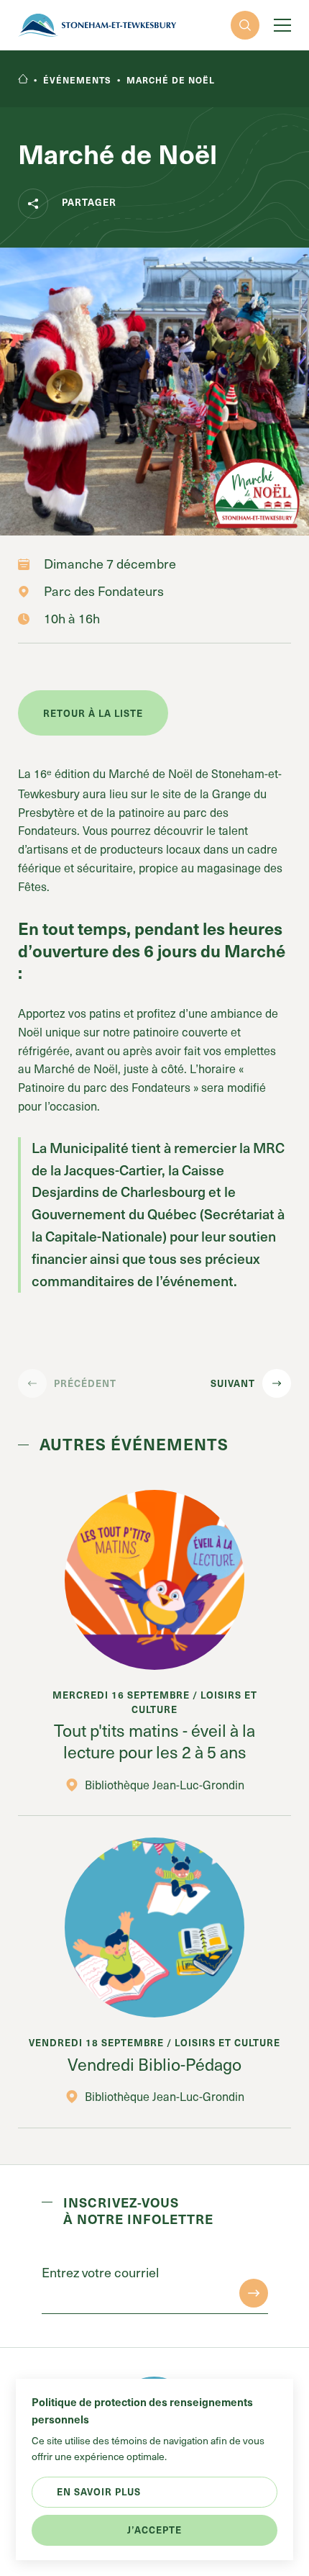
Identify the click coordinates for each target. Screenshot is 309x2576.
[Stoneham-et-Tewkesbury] (97, 25)
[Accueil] (23, 80)
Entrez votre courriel (100, 2272)
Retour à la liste (93, 713)
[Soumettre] (254, 2293)
